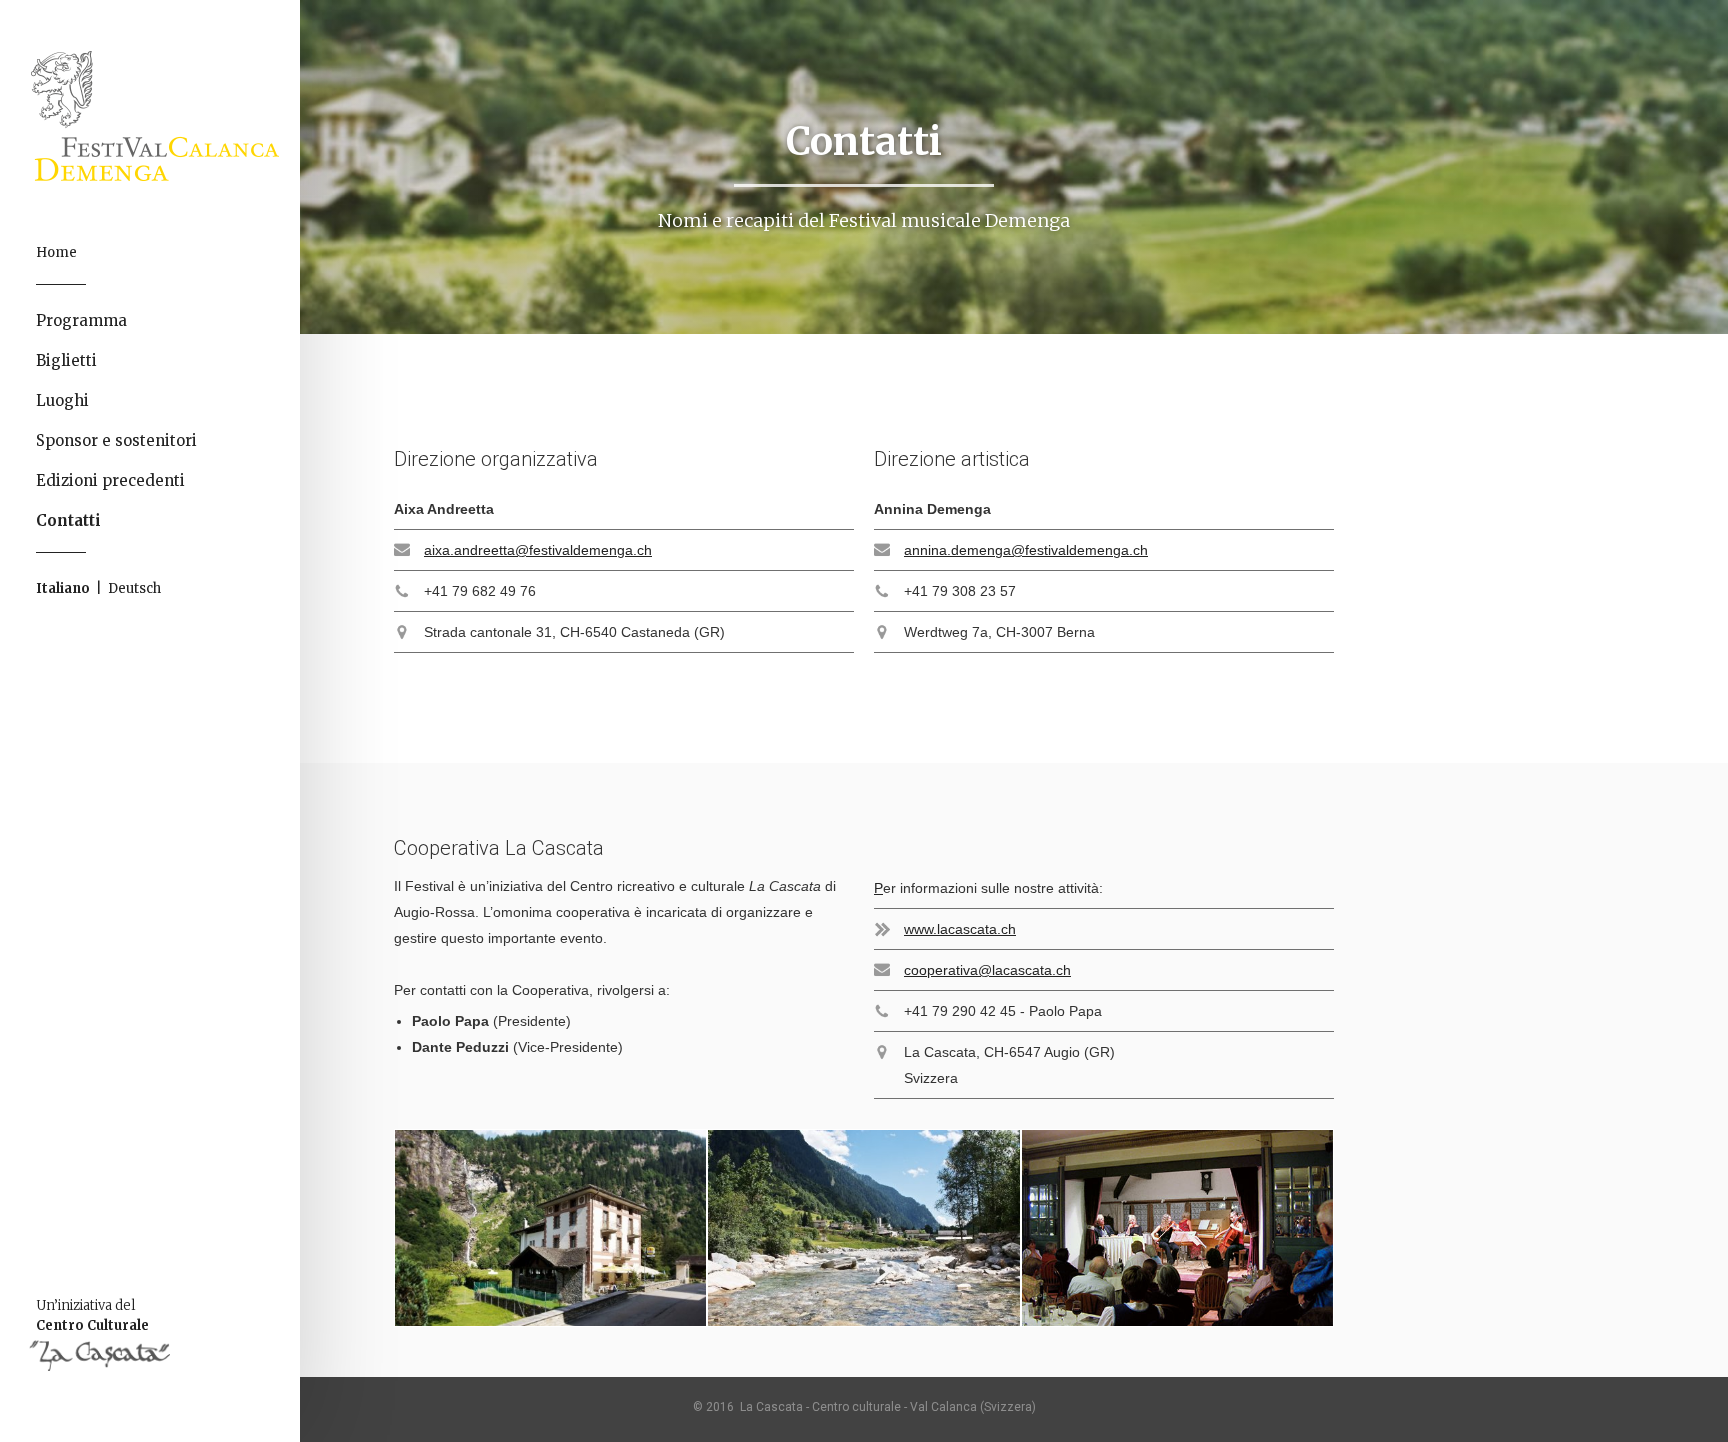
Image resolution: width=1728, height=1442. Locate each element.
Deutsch (134, 588)
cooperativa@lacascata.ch (987, 970)
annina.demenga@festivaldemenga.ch (1026, 550)
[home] (165, 116)
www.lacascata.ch (960, 929)
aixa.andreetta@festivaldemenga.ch (538, 550)
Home (56, 252)
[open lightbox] (550, 1228)
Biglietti (66, 360)
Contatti (68, 520)
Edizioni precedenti (110, 480)
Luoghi (62, 400)
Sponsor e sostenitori (116, 440)
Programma (81, 320)
